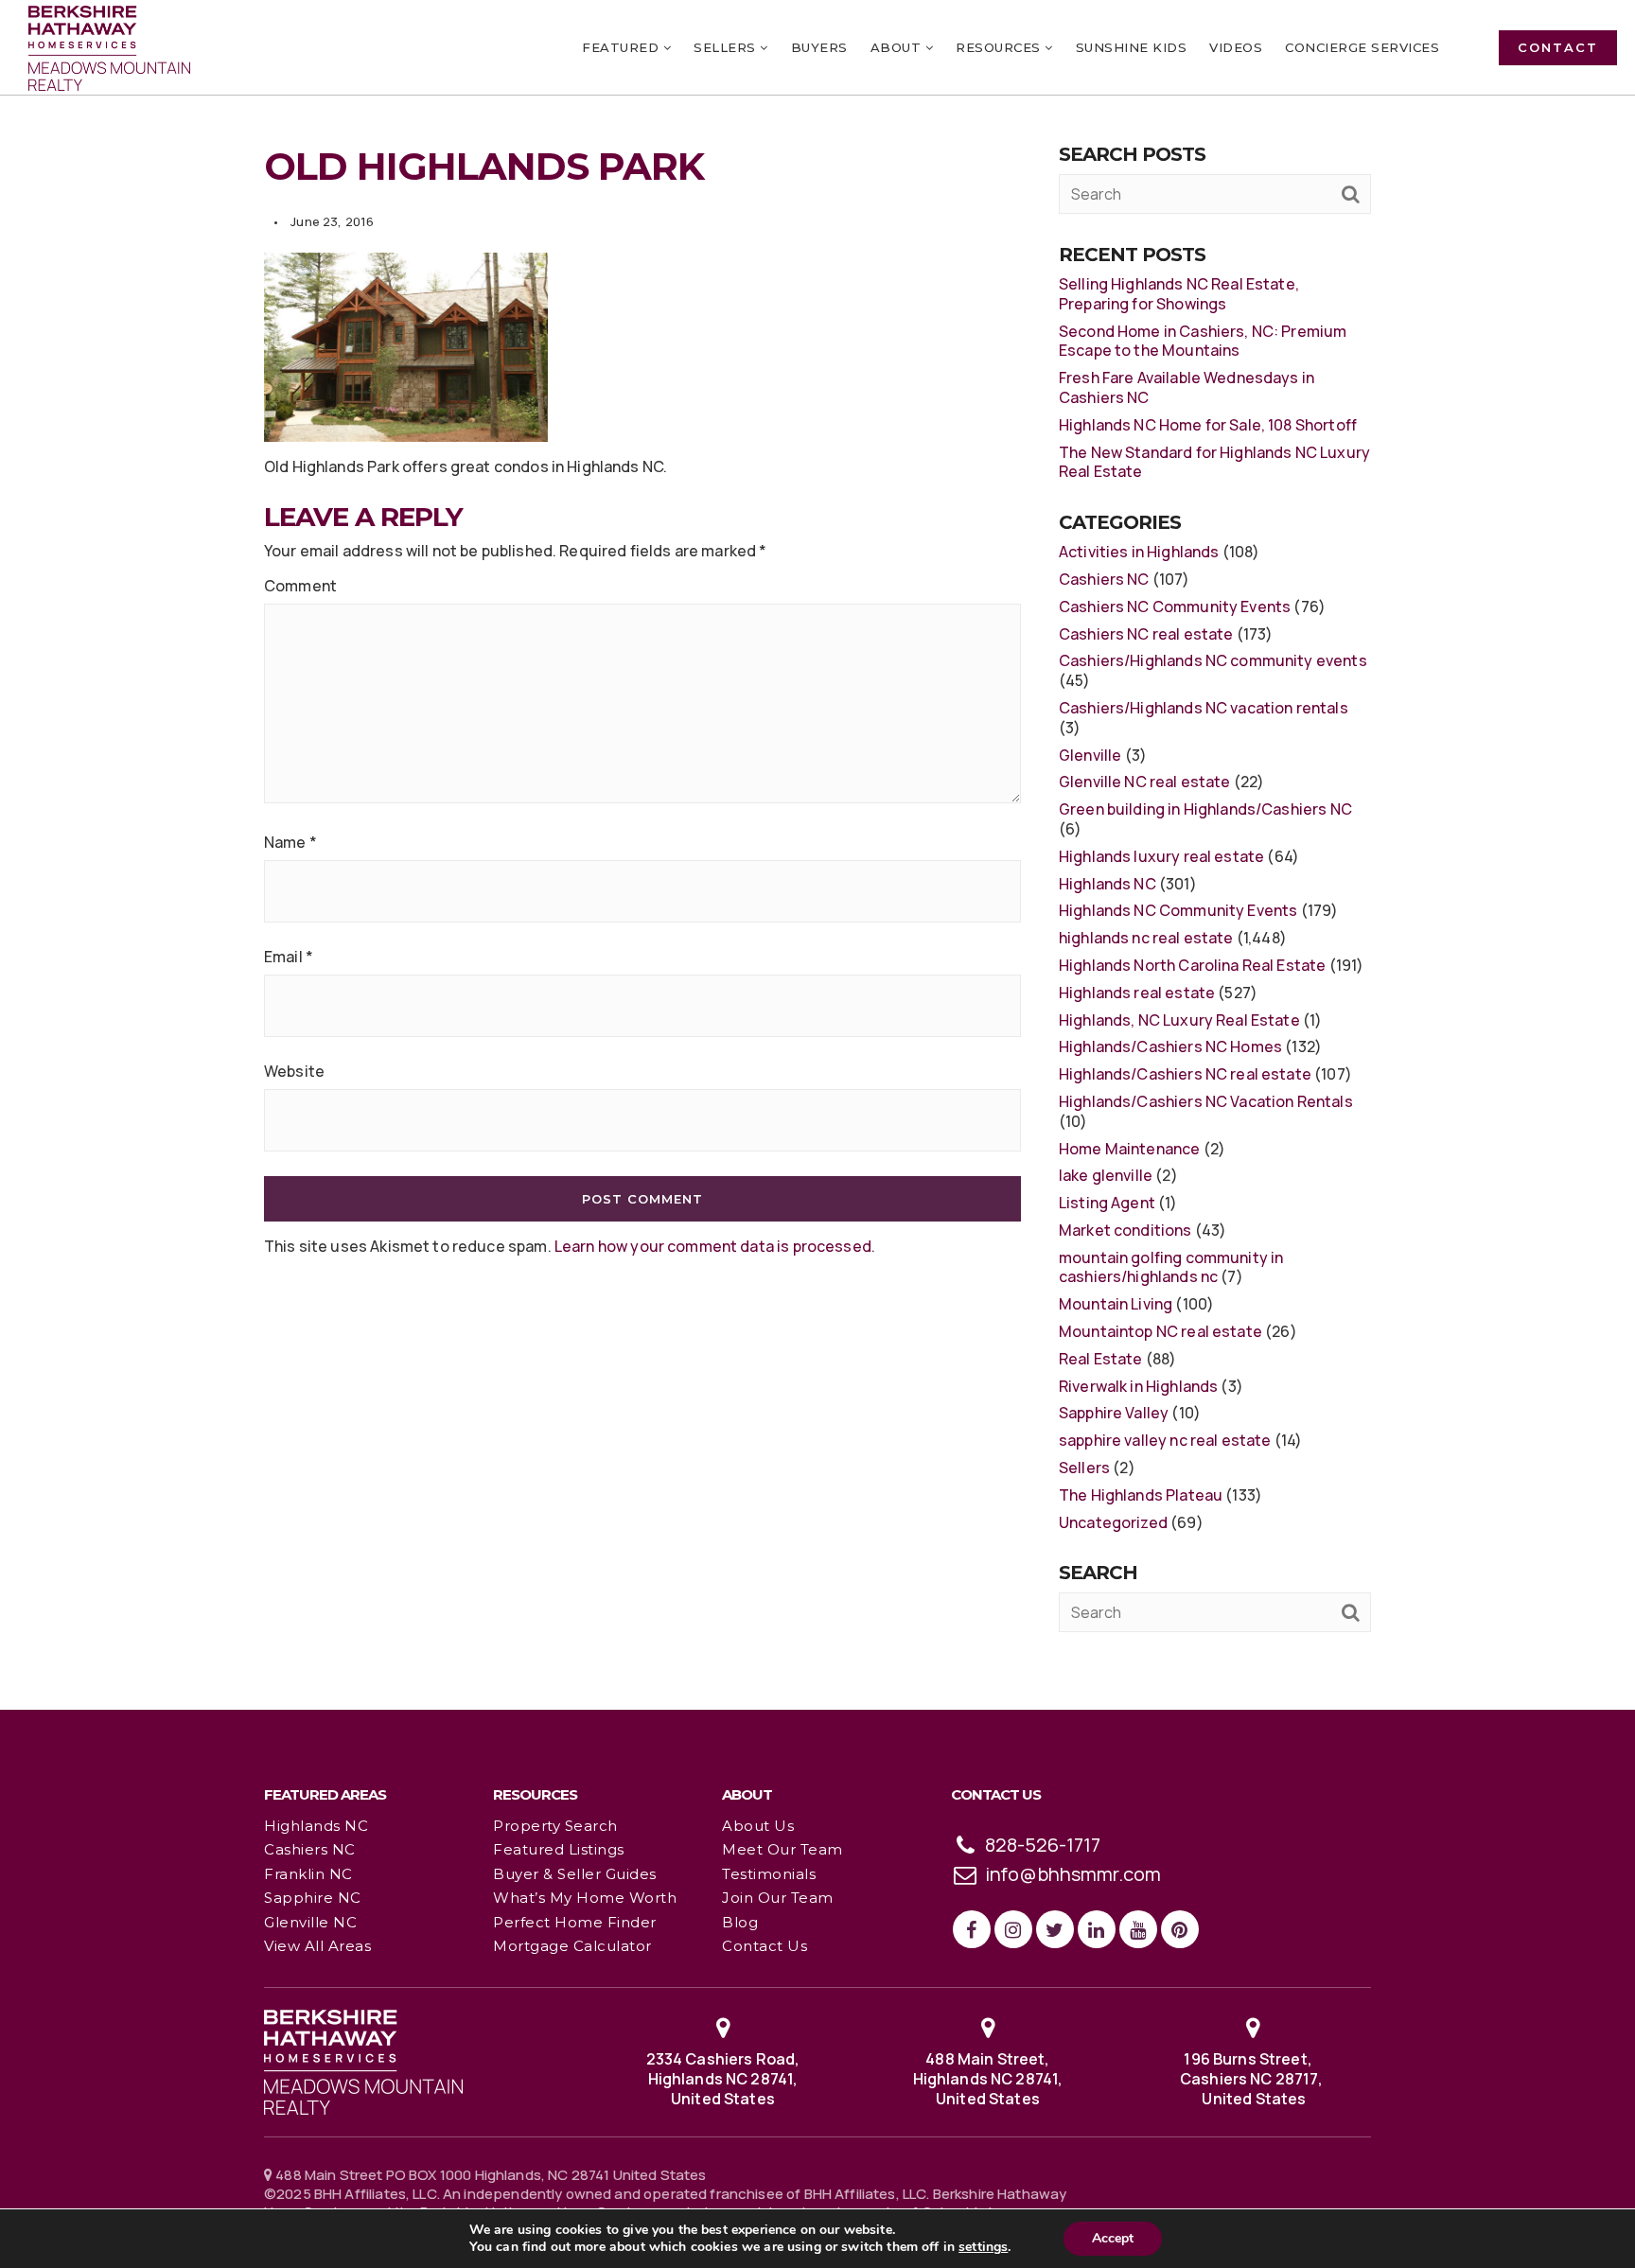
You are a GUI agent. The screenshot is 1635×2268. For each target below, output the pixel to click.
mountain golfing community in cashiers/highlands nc (1171, 1267)
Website (294, 1072)
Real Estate (1101, 1359)
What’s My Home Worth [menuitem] (585, 1898)
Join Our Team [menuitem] (778, 1898)
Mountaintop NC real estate (1160, 1331)
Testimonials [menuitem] (769, 1874)
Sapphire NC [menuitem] (313, 1898)
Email (289, 957)
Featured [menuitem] (623, 47)
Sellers (1084, 1468)
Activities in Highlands (1139, 552)
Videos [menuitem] (1236, 47)
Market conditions (1125, 1230)
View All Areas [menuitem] (317, 1946)
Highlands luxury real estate (1161, 856)
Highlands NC (1108, 884)
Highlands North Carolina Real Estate (1192, 965)
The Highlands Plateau (1141, 1495)
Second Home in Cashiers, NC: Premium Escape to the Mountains (1203, 341)
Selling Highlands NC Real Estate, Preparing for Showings (1179, 294)
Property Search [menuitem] (555, 1826)
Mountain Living (1116, 1304)
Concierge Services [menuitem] (1362, 47)
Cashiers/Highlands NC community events (1213, 660)
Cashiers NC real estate (1146, 634)
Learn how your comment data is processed (713, 1246)
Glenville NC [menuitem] (310, 1922)
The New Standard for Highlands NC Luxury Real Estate (1214, 462)
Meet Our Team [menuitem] (782, 1849)
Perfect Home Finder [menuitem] (575, 1922)
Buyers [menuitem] (819, 47)
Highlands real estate (1137, 993)
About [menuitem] (898, 47)
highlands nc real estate (1146, 938)
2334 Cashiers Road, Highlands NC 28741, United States (723, 2079)
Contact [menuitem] (1558, 47)
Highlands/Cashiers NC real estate (1185, 1074)
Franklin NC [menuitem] (308, 1874)
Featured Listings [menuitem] (559, 1849)
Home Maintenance (1129, 1149)
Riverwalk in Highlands (1138, 1386)
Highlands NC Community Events (1178, 910)
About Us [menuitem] (758, 1826)
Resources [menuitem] (1000, 47)
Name (290, 843)
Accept (1113, 2238)
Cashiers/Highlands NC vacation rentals (1204, 708)
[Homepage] (109, 48)
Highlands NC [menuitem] (316, 1826)
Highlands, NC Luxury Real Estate (1179, 1020)
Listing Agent (1107, 1203)
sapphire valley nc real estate (1165, 1440)
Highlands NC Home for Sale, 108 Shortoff (1208, 425)
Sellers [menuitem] (727, 47)
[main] (817, 854)
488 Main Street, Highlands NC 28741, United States (988, 2079)
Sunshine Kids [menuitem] (1132, 47)
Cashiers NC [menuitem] (310, 1849)
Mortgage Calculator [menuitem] (572, 1946)
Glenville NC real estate (1145, 782)
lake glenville (1106, 1175)
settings (983, 2247)
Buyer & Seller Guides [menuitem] (575, 1874)
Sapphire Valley (1114, 1413)
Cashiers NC (1104, 579)
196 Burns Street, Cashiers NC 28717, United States (1253, 2079)
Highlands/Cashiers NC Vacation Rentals (1206, 1101)
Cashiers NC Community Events (1175, 607)
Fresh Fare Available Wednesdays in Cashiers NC (1187, 387)
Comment (300, 586)
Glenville (1090, 755)
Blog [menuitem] (740, 1922)
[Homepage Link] (363, 2061)
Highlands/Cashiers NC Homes (1170, 1046)
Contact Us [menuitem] (765, 1946)
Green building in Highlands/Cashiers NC (1205, 809)
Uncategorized (1113, 1522)
